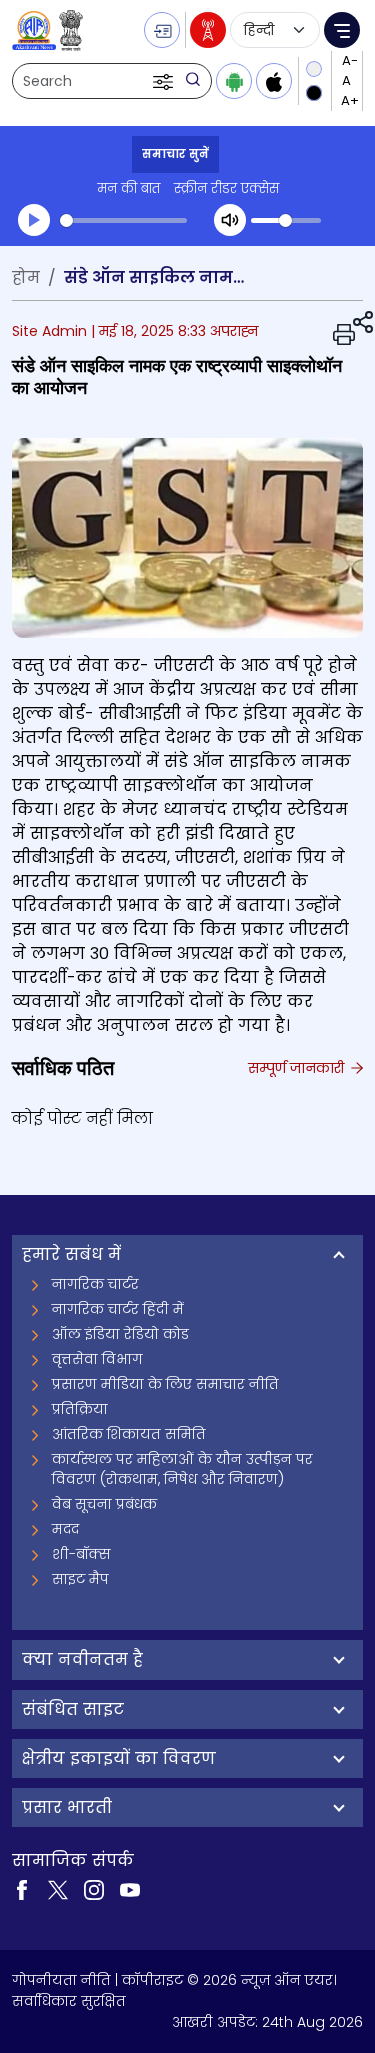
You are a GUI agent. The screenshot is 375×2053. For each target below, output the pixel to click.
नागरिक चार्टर (95, 1284)
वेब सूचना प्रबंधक (104, 1504)
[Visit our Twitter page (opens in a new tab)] (58, 1888)
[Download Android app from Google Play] (234, 81)
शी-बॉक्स (81, 1554)
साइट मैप (80, 1579)
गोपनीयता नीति (61, 1980)
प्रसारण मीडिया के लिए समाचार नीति (165, 1384)
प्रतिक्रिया (80, 1409)
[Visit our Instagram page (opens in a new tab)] (94, 1888)
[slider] (123, 220)
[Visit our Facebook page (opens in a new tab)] (22, 1888)
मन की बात (128, 188)
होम (26, 277)
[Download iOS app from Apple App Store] (274, 81)
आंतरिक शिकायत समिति (129, 1434)
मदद (65, 1529)
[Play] (34, 220)
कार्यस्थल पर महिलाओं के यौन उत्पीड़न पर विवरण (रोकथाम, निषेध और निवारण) (182, 1469)
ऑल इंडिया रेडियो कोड (120, 1334)
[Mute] (230, 220)
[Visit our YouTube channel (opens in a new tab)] (130, 1888)
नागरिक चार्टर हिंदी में (118, 1309)
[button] (165, 81)
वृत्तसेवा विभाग (97, 1359)
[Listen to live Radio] (208, 30)
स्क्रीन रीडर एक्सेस (226, 188)
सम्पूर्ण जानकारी (298, 1068)
